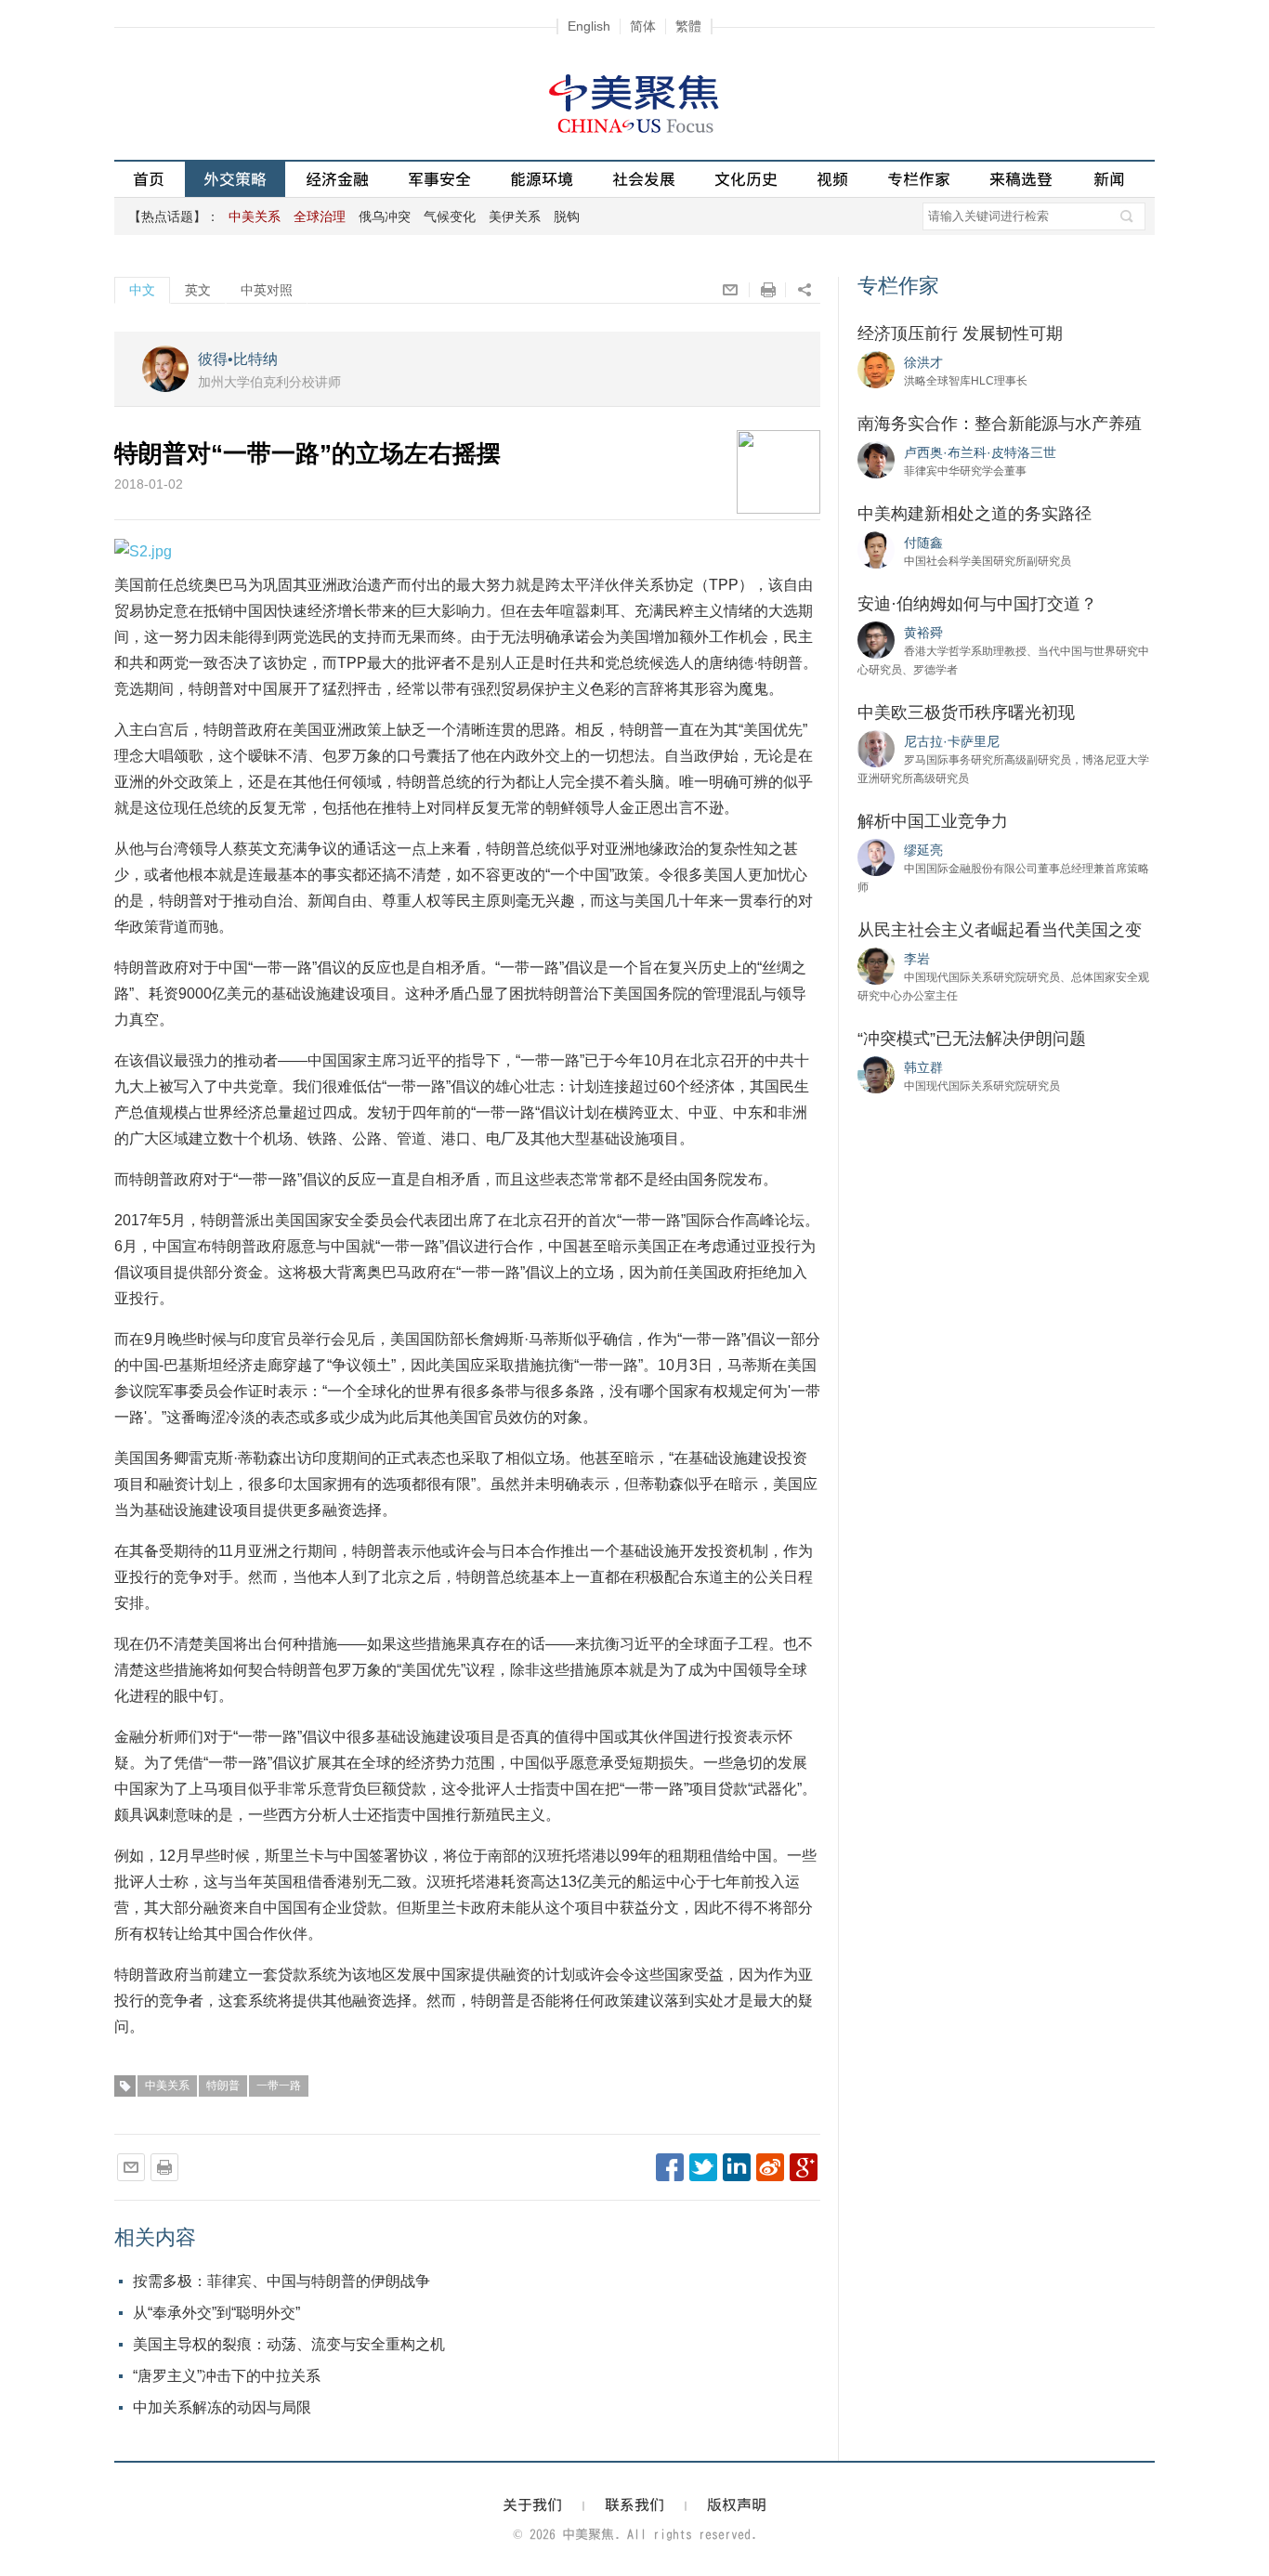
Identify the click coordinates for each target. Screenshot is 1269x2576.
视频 (832, 179)
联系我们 (634, 2504)
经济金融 (337, 179)
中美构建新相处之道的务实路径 (975, 514)
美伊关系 (515, 216)
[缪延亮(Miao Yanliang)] (876, 856)
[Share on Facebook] (670, 2167)
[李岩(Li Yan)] (876, 965)
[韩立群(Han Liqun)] (876, 1074)
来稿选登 (1021, 179)
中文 (142, 290)
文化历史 (746, 179)
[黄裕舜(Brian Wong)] (876, 639)
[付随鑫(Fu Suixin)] (876, 549)
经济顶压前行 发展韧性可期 (960, 333)
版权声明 (737, 2504)
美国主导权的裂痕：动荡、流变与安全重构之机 (289, 2344)
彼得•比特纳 (238, 359)
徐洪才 (923, 362)
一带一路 (279, 2086)
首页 (149, 179)
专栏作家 (919, 179)
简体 (643, 26)
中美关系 (167, 2086)
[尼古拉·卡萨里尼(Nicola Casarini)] (876, 748)
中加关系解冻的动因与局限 (222, 2407)
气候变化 (450, 216)
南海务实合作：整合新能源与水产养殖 (1000, 424)
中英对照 (267, 290)
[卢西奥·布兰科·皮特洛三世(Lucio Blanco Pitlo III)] (876, 459)
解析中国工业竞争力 (933, 821)
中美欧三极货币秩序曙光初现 (966, 713)
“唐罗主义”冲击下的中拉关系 (227, 2376)
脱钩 (567, 216)
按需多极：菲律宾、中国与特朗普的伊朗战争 (281, 2281)
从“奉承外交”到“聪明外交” (216, 2313)
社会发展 (644, 179)
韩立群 (923, 1067)
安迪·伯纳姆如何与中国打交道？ (977, 604)
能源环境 (542, 179)
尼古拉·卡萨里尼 (952, 741)
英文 (198, 290)
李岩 (917, 959)
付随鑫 (923, 543)
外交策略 (235, 179)
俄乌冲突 (385, 216)
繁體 (688, 26)
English (589, 26)
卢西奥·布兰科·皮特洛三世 (980, 452)
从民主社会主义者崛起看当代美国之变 (1000, 930)
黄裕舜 (923, 633)
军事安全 (439, 179)
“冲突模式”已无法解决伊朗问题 (972, 1039)
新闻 (1109, 179)
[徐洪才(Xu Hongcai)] (876, 369)
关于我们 (532, 2504)
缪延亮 (923, 850)
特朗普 (223, 2086)
